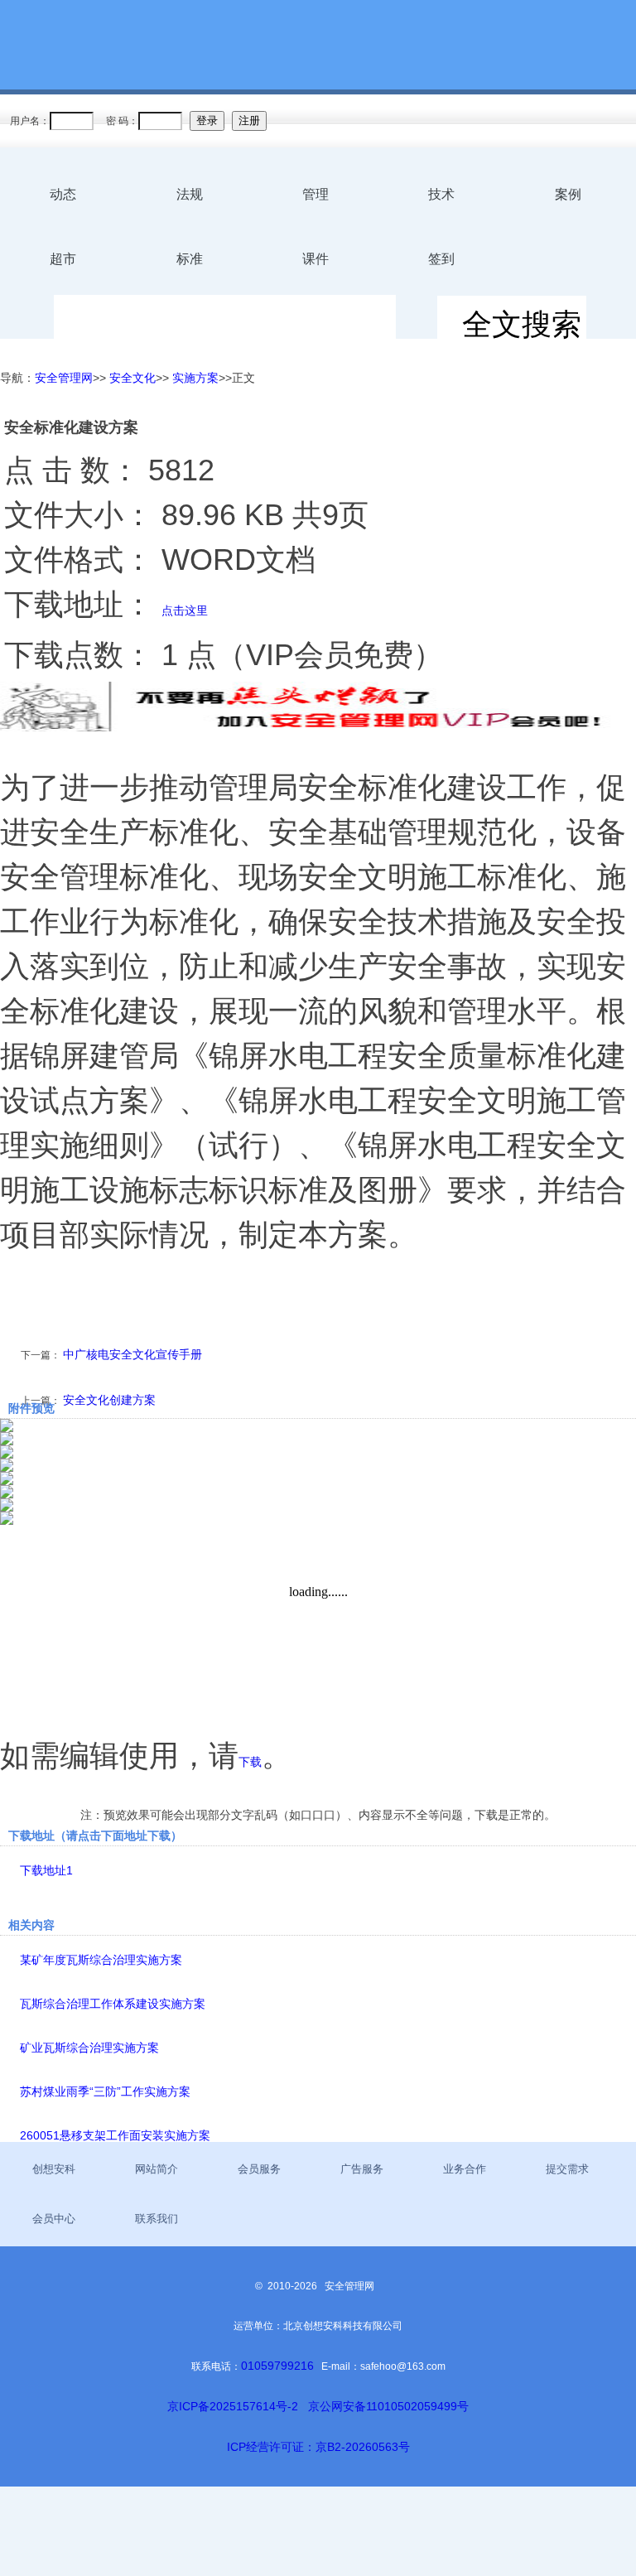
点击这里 (185, 610)
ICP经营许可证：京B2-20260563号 (318, 2447)
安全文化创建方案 (109, 1400)
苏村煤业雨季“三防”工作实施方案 (105, 2091)
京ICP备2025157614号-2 (233, 2406)
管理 (316, 194)
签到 (441, 259)
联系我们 (157, 2219)
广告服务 (362, 2169)
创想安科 (54, 2169)
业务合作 (465, 2169)
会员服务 (259, 2169)
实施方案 (195, 378)
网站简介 (157, 2169)
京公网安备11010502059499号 (388, 2406)
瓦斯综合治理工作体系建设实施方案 (113, 2004)
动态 (63, 194)
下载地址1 (46, 1870)
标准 (190, 259)
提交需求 (567, 2169)
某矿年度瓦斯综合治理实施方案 (101, 1960)
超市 (63, 259)
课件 (316, 259)
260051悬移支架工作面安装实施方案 (115, 2135)
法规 (190, 194)
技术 (441, 194)
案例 (568, 194)
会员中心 (54, 2219)
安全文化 (132, 378)
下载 (250, 1762)
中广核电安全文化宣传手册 (132, 1354)
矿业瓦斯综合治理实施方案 (89, 2048)
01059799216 (277, 2366)
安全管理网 (64, 378)
